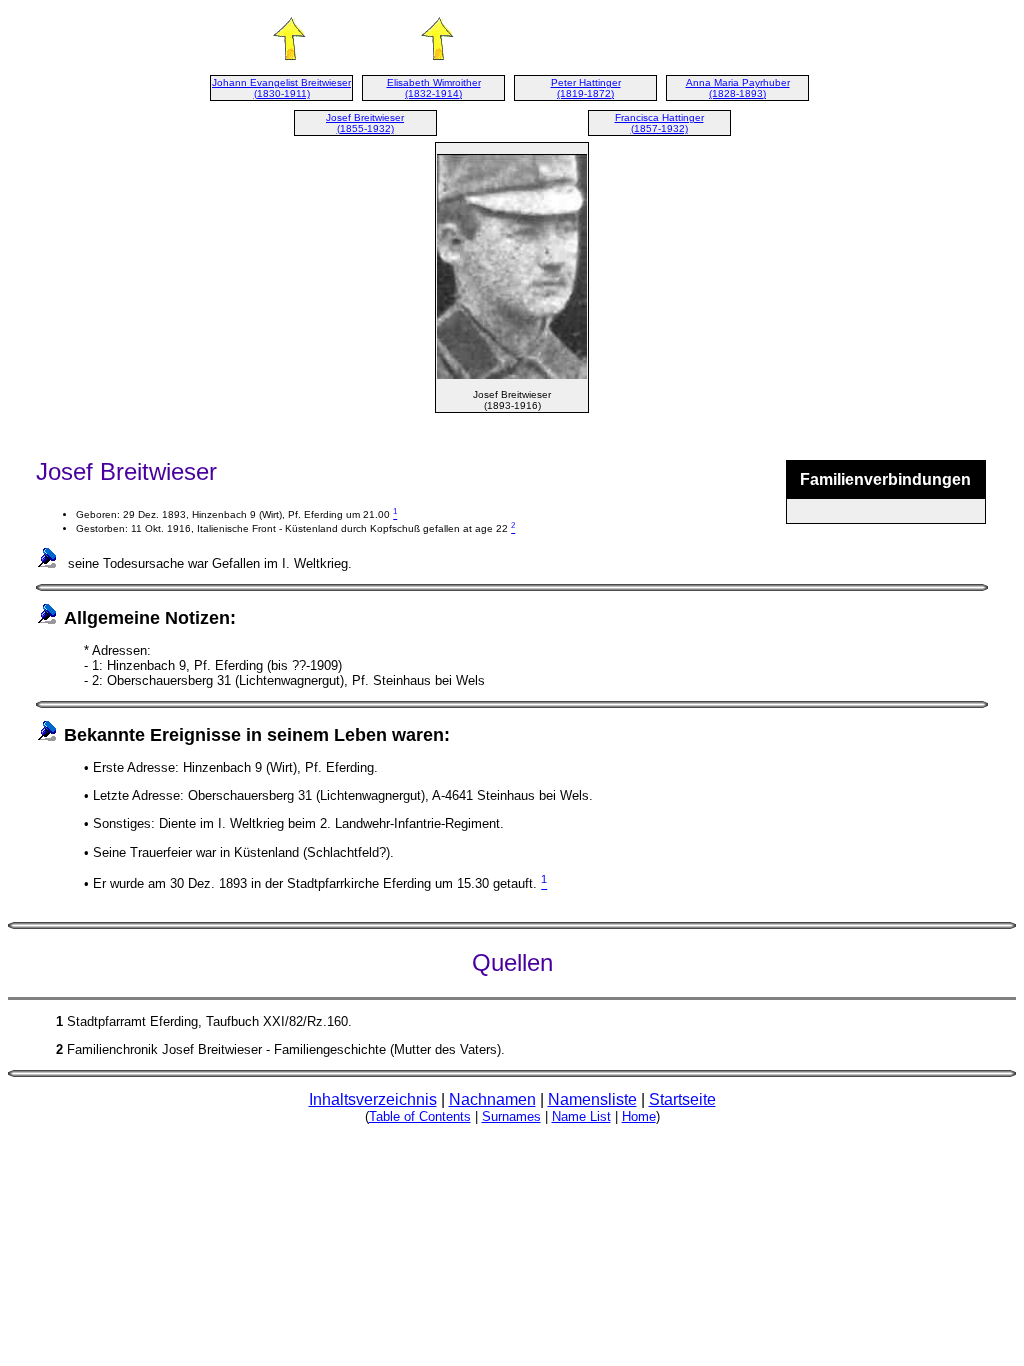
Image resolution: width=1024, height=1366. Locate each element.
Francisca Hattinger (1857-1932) (659, 123)
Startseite (682, 1099)
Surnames (511, 1116)
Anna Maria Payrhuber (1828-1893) (738, 88)
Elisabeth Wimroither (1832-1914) (434, 88)
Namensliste (592, 1099)
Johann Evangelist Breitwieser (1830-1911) (281, 88)
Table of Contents (420, 1116)
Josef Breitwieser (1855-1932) (365, 123)
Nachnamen (492, 1099)
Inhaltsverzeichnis (373, 1099)
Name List (581, 1116)
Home (639, 1116)
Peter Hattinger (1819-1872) (586, 88)
